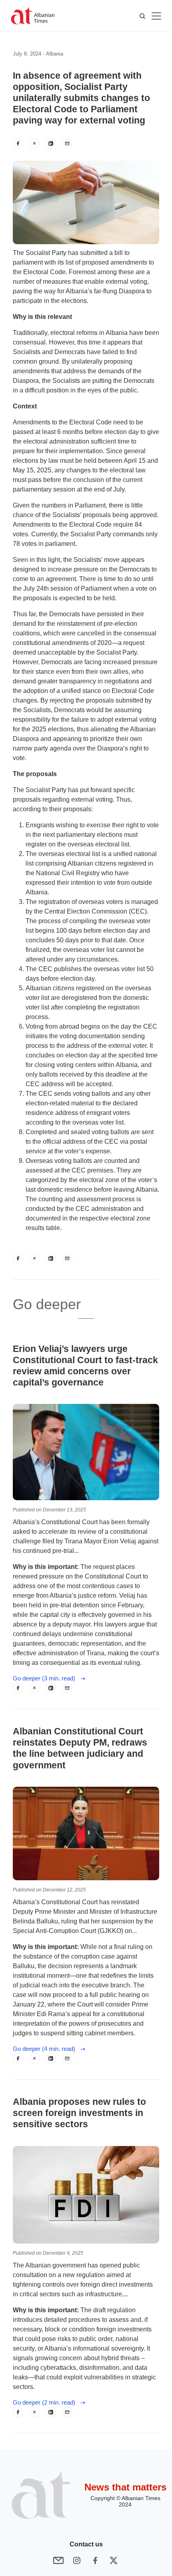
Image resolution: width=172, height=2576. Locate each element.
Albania (55, 54)
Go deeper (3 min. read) (46, 1678)
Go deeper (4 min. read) (46, 2049)
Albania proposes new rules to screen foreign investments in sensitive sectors (79, 2113)
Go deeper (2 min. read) (46, 2402)
